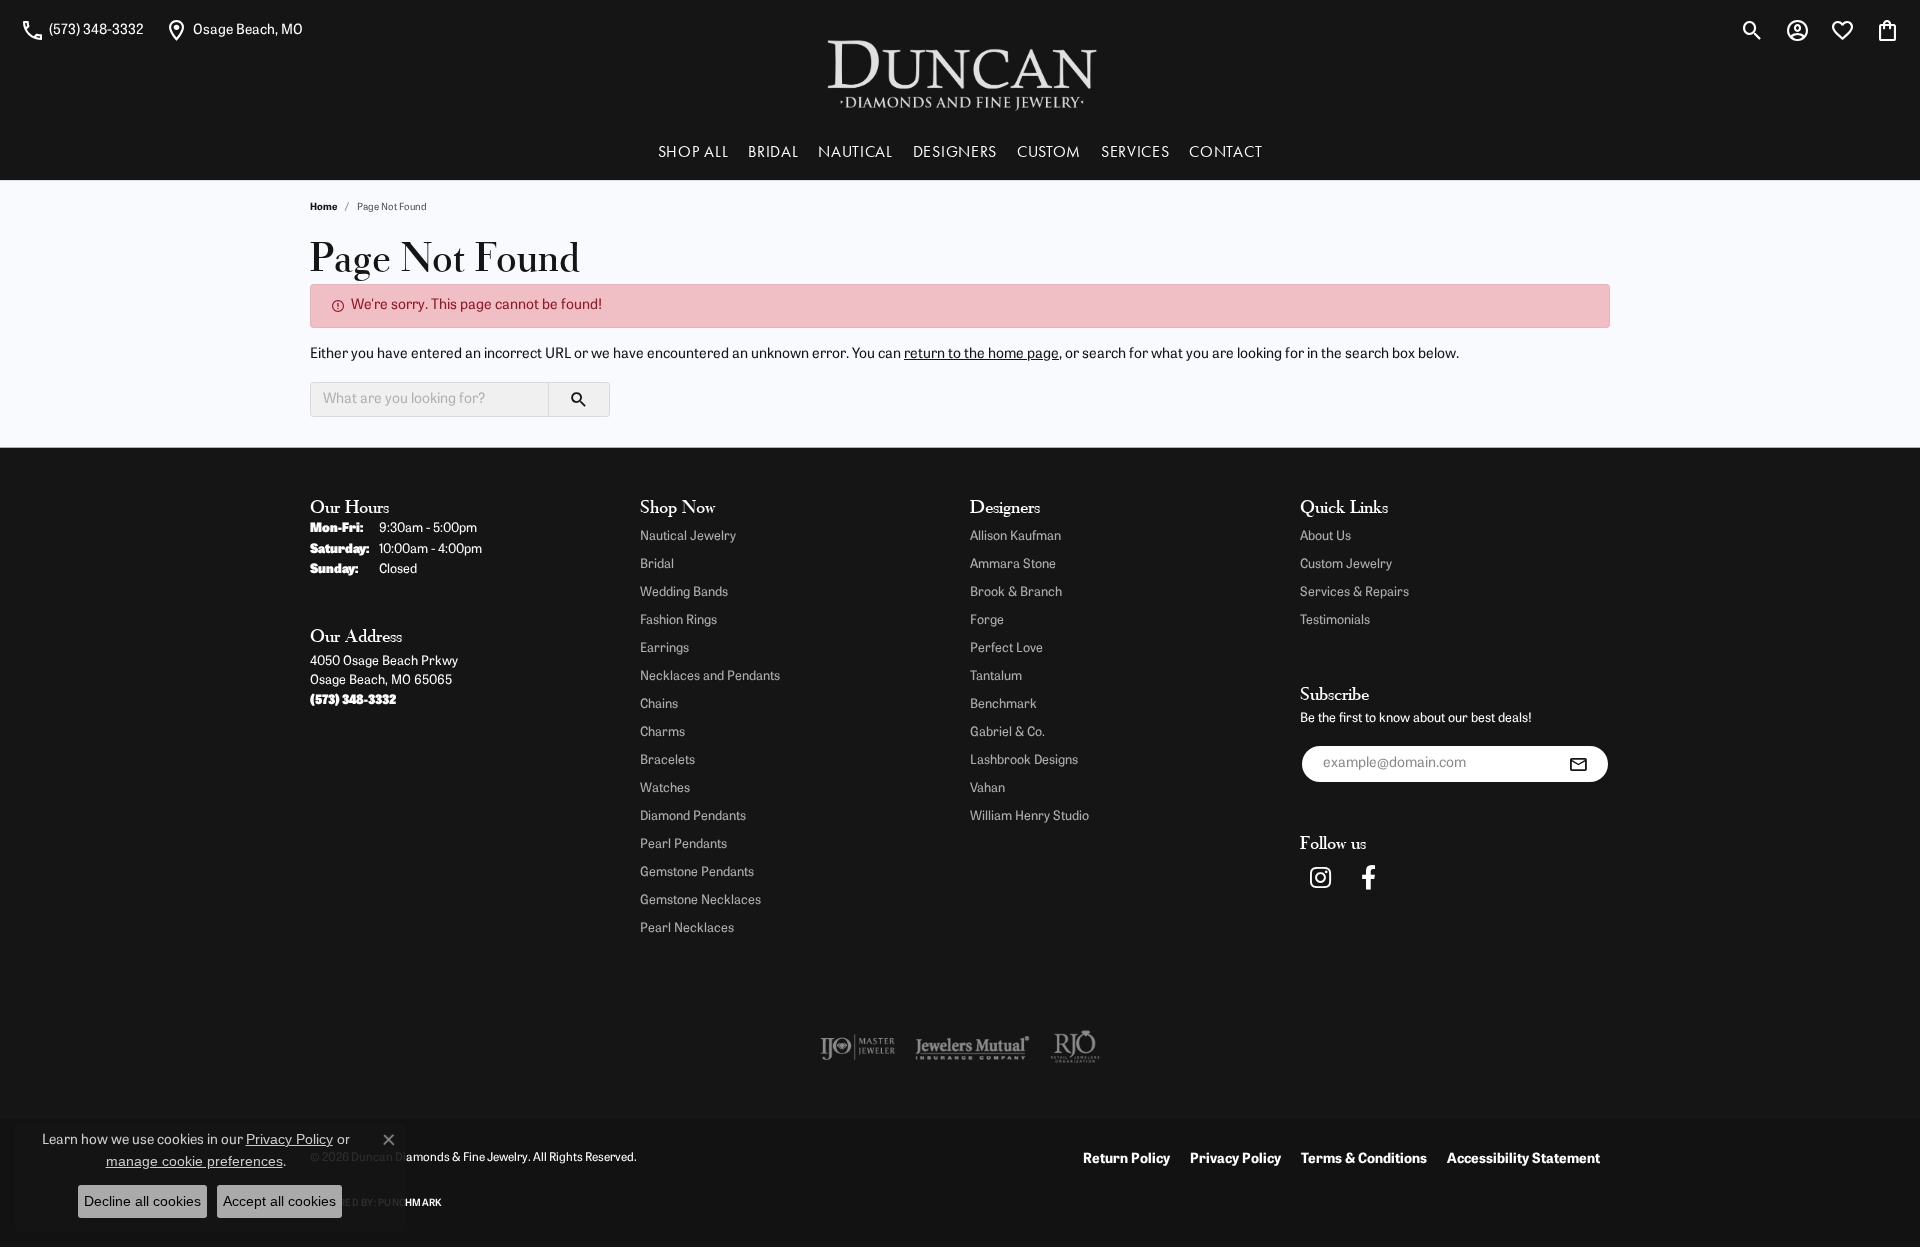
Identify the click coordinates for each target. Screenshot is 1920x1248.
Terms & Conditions (1364, 1159)
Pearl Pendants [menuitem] (683, 844)
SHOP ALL (693, 151)
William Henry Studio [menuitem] (1029, 816)
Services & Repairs (1354, 592)
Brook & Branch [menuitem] (1016, 592)
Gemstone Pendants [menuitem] (697, 872)
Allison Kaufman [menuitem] (1015, 536)
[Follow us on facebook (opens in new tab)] (1368, 878)
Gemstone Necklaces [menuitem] (700, 900)
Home (323, 207)
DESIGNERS (955, 151)
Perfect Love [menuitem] (1006, 648)
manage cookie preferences (194, 1161)
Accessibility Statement (1523, 1159)
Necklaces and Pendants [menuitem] (710, 676)
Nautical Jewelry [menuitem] (688, 536)
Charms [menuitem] (662, 732)
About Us (1325, 536)
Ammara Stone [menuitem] (1013, 564)
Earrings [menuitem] (664, 648)
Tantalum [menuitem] (996, 676)
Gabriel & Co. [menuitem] (1007, 732)
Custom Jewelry (1346, 564)
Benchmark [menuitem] (1003, 704)
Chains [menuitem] (659, 704)
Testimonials (1335, 620)
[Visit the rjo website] (1075, 1047)
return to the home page (981, 354)
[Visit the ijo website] (857, 1047)
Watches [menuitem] (665, 788)
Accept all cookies (279, 1201)
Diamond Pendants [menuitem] (693, 816)
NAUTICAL (855, 151)
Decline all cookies (142, 1201)
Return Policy (1126, 1159)
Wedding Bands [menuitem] (684, 592)
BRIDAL (773, 151)
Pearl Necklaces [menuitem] (687, 928)
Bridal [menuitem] (657, 564)
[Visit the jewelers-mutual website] (972, 1047)
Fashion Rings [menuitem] (678, 620)
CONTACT (1225, 151)
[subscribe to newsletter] (1578, 764)
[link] (82, 30)
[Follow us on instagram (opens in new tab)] (1320, 878)
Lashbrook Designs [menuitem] (1024, 760)
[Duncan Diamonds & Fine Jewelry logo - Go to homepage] (960, 73)
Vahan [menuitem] (987, 788)
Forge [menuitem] (987, 620)
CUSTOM (1049, 151)
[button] (1752, 30)
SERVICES (1135, 151)
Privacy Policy (1235, 1159)
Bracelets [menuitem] (667, 760)
